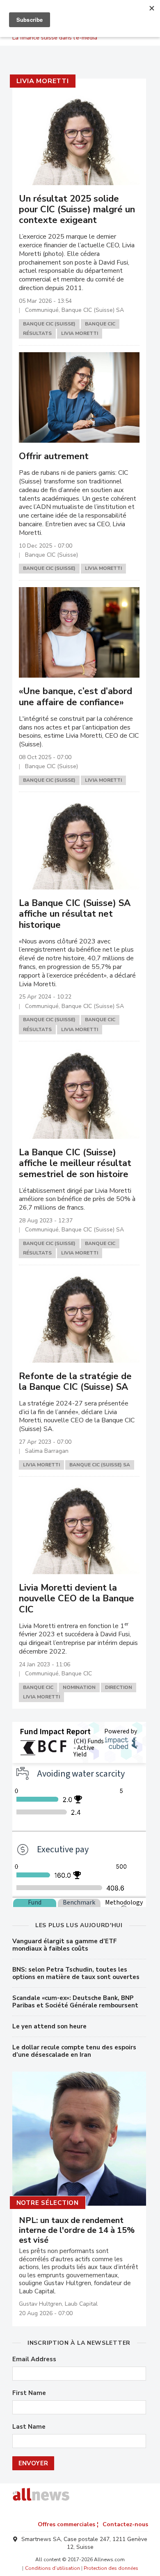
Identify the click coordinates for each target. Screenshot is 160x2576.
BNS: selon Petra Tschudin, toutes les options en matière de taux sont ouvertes (76, 1973)
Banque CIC (100, 324)
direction (119, 1687)
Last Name (29, 2427)
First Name (29, 2393)
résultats (37, 333)
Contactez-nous (125, 2524)
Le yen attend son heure (49, 2026)
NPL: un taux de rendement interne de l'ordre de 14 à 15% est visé (77, 2230)
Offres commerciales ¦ (68, 2524)
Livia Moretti (43, 81)
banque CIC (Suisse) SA (100, 1465)
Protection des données (111, 2568)
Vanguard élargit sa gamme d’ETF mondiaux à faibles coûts (65, 1945)
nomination (79, 1687)
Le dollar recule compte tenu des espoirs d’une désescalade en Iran (74, 2051)
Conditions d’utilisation (53, 2568)
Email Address (34, 2359)
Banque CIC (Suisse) (49, 324)
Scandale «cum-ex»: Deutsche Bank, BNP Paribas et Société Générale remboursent (75, 2002)
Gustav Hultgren (40, 2304)
